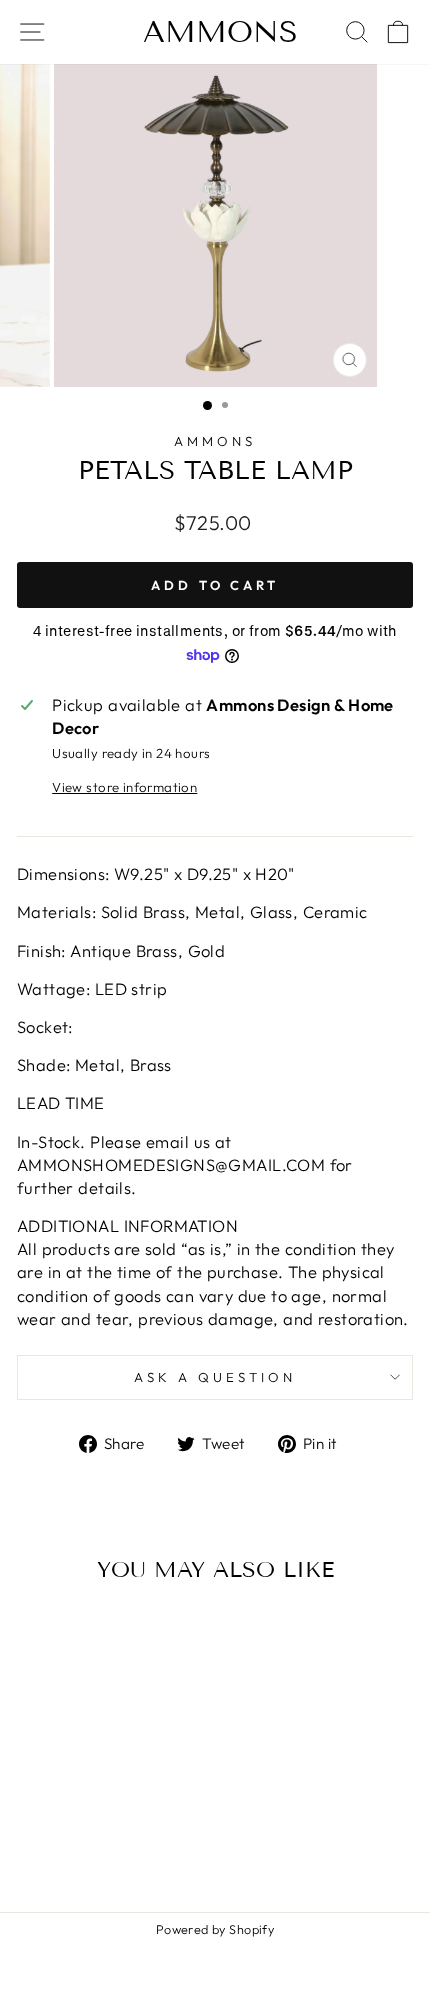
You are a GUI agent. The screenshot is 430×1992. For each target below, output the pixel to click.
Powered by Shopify (215, 1929)
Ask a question (215, 1377)
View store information (124, 787)
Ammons (220, 32)
